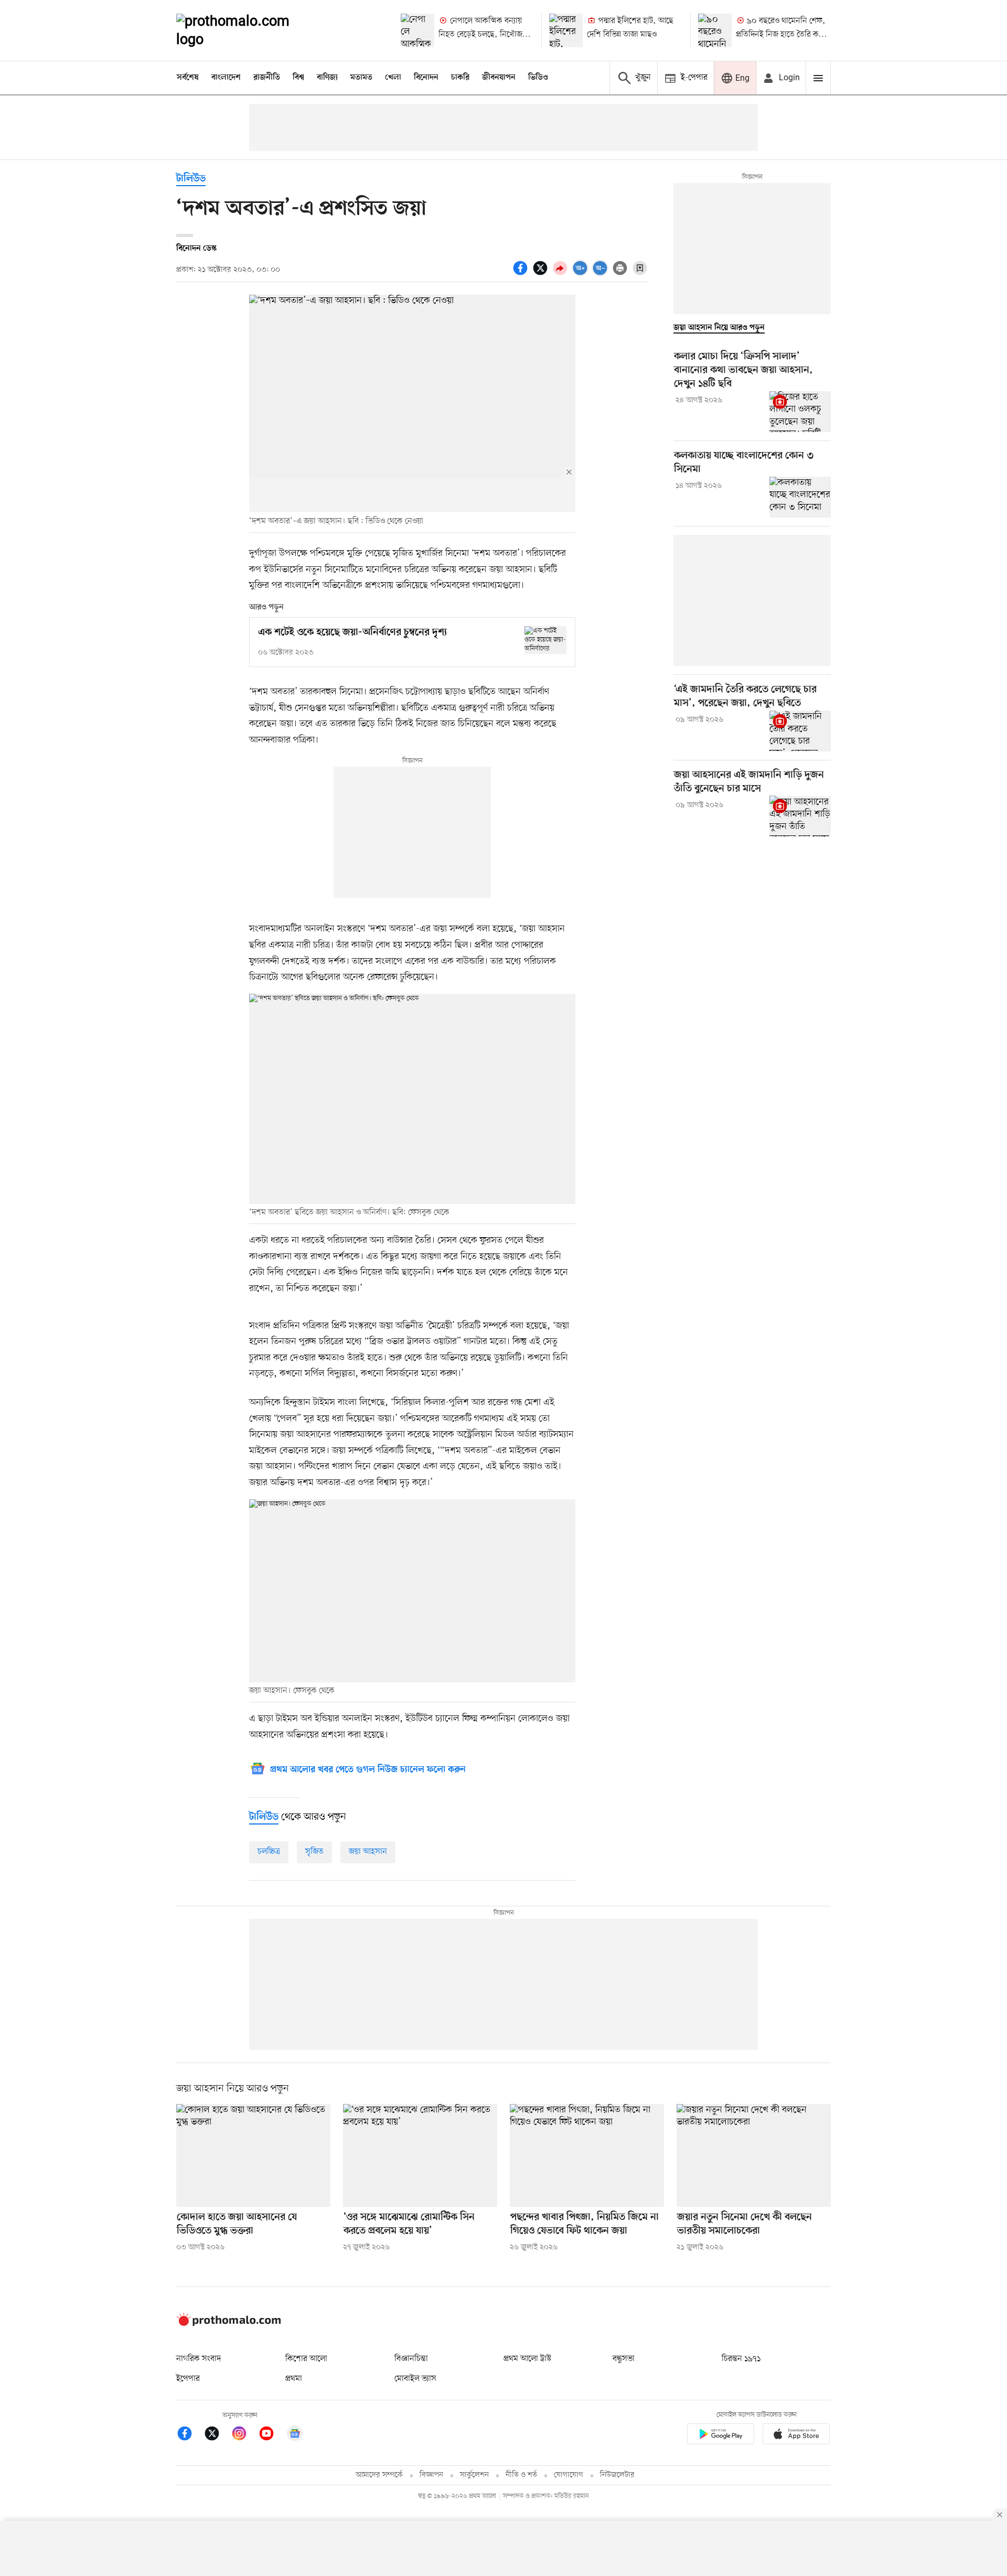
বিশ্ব (298, 78)
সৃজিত (314, 1852)
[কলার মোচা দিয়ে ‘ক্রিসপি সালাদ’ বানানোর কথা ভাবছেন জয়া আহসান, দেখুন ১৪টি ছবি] (800, 412)
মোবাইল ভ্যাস (415, 2379)
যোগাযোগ (569, 2475)
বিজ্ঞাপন (431, 2475)
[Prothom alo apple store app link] (796, 2436)
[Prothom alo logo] (229, 2324)
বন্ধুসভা (624, 2359)
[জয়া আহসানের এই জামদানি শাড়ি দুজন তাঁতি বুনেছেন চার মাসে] (800, 816)
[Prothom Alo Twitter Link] (217, 2435)
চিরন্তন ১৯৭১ (741, 2359)
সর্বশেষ (188, 78)
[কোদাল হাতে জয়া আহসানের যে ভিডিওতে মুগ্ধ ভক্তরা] (253, 2155)
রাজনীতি (267, 78)
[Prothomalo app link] (721, 2436)
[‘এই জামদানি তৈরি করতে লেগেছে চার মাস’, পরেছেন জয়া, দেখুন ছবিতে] (800, 731)
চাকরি (460, 78)
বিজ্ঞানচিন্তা (411, 2359)
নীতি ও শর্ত (521, 2475)
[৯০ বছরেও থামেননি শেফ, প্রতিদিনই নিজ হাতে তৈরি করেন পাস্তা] (715, 30)
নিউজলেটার (617, 2475)
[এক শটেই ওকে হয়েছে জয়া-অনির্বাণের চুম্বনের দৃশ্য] (545, 640)
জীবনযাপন (499, 78)
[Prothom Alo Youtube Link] (272, 2435)
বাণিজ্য (327, 78)
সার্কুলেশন (474, 2475)
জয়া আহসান (368, 1852)
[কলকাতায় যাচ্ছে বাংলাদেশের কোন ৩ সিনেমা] (800, 497)
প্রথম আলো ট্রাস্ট (527, 2359)
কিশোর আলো (306, 2359)
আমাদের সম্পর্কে (379, 2475)
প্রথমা (294, 2379)
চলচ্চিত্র (269, 1852)
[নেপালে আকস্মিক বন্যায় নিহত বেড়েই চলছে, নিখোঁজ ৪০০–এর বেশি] (417, 30)
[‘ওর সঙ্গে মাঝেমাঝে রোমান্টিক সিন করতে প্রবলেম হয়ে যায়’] (420, 2155)
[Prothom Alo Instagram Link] (244, 2435)
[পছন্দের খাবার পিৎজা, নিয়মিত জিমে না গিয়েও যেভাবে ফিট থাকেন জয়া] (587, 2155)
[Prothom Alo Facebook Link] (190, 2435)
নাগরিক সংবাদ (199, 2359)
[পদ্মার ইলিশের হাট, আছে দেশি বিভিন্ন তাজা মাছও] (566, 30)
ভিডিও (538, 78)
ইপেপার (188, 2379)
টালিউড (191, 179)
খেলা (393, 78)
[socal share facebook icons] (522, 274)
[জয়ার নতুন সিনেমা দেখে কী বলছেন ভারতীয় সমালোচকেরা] (754, 2155)
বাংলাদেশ (226, 78)
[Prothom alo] (247, 30)
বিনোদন (426, 78)
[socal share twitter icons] (542, 274)
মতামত (361, 78)
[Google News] (295, 2435)
